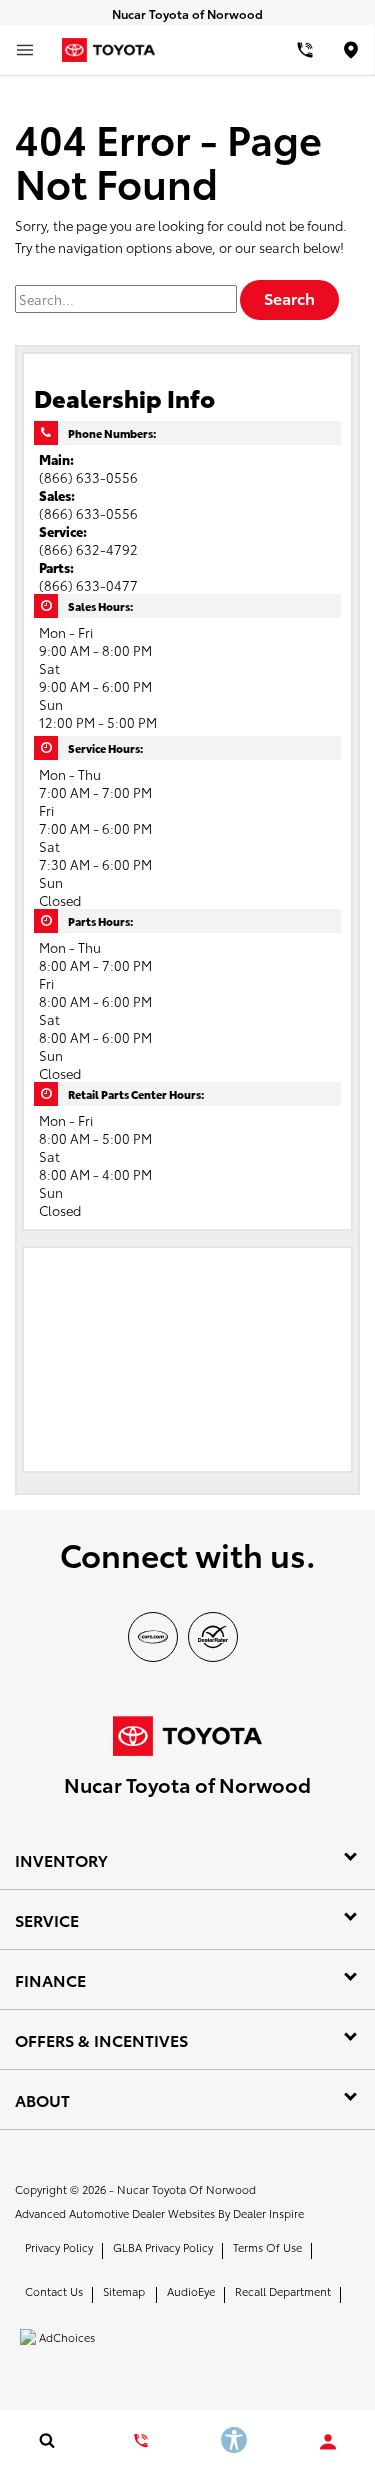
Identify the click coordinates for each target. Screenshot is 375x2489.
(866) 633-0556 (88, 477)
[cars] (153, 1637)
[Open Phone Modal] (304, 50)
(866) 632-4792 (88, 549)
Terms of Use (267, 2247)
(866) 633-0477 (88, 585)
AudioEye (191, 2291)
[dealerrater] (213, 1637)
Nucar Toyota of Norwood (186, 2189)
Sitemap (124, 2291)
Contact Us (54, 2291)
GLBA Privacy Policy (163, 2247)
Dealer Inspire (268, 2213)
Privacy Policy (59, 2247)
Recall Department (283, 2291)
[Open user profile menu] (328, 2442)
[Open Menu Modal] (25, 50)
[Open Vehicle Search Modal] (47, 2440)
